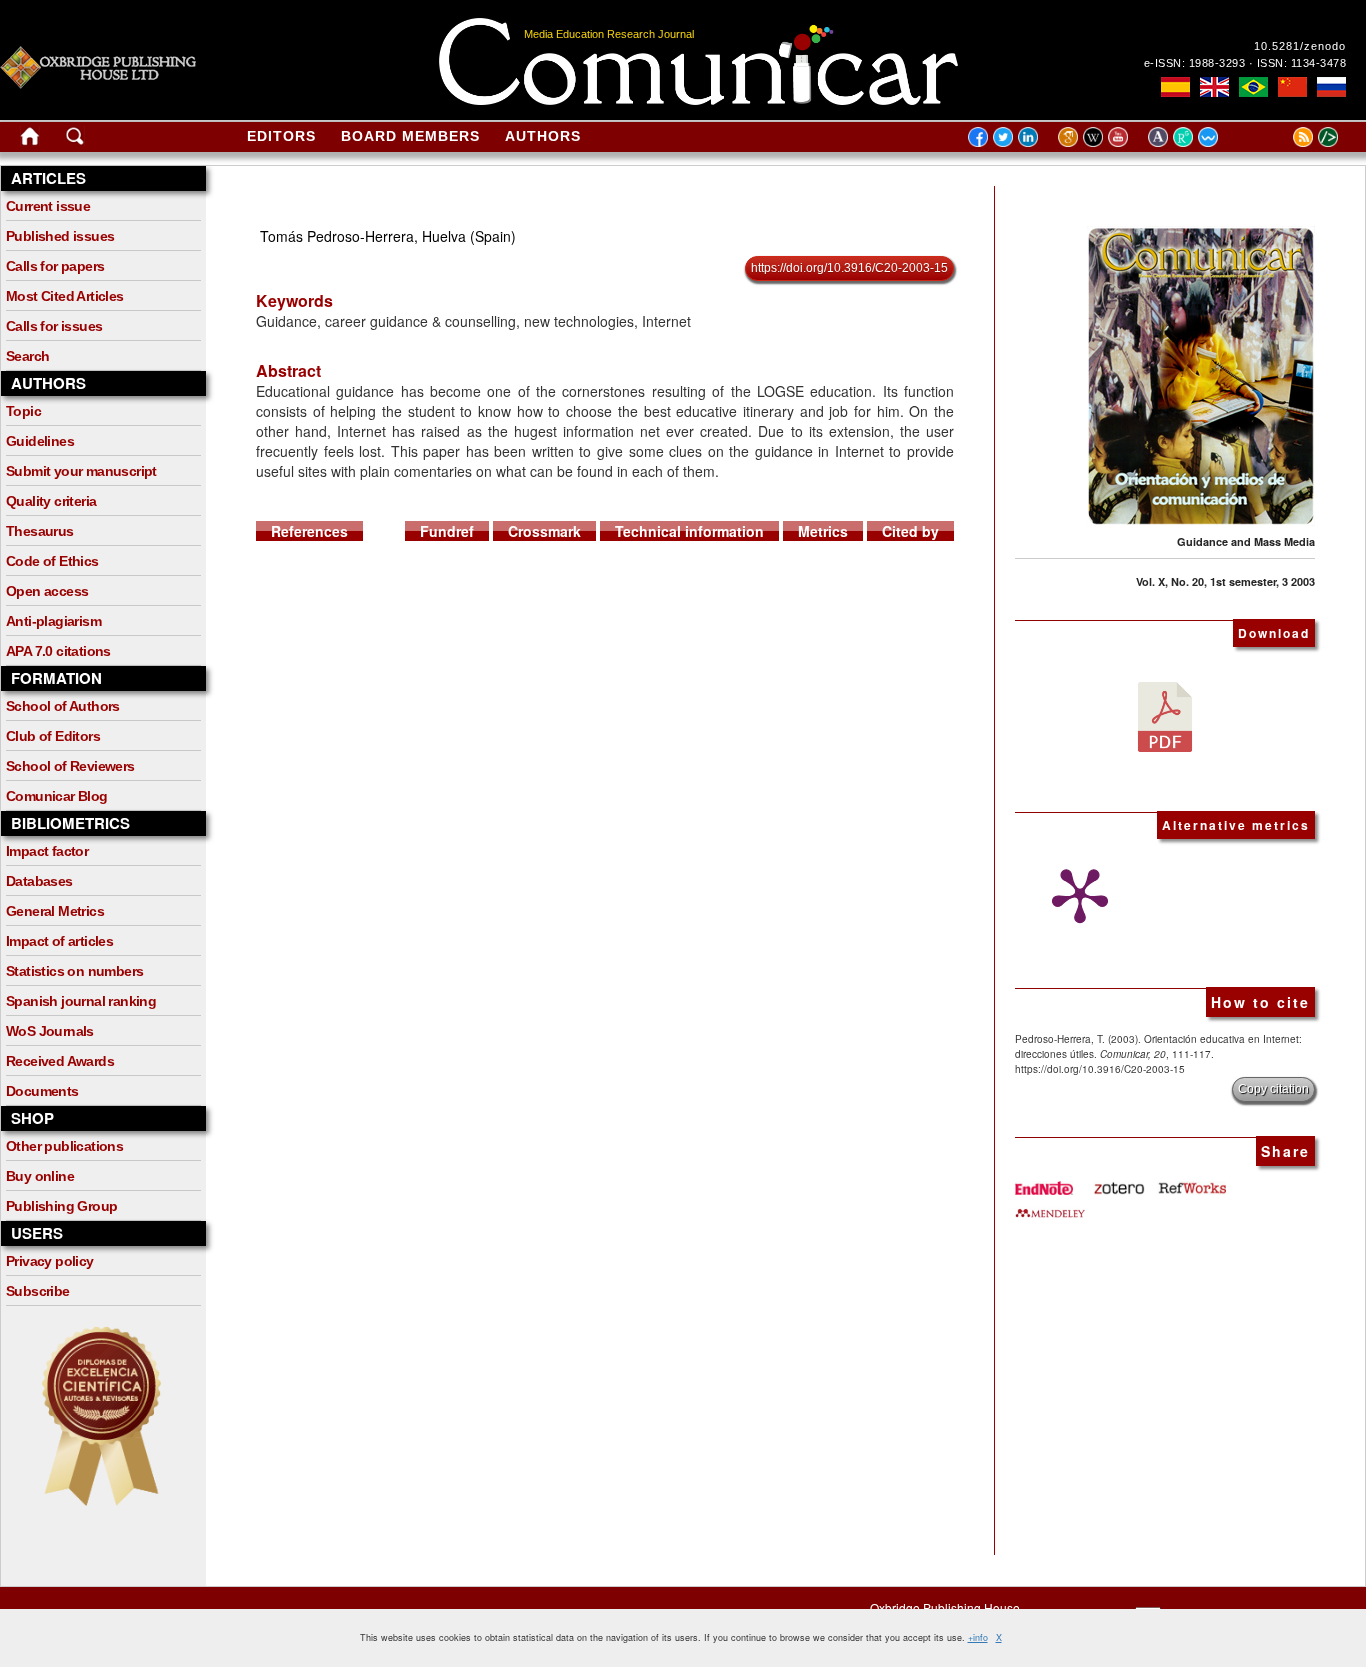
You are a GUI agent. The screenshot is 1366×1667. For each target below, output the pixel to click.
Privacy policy (50, 1261)
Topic (23, 411)
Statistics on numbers (74, 971)
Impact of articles (59, 941)
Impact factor (47, 851)
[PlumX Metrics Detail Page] (1075, 896)
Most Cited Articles (65, 296)
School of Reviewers (70, 766)
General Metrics (55, 911)
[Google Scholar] (1070, 136)
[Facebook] (978, 136)
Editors (281, 136)
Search (27, 356)
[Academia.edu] (1160, 136)
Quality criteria (51, 501)
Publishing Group (61, 1206)
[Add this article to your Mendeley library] (1050, 1205)
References (309, 531)
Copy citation (1273, 1089)
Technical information (689, 531)
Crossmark (544, 531)
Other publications (64, 1146)
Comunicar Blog (57, 796)
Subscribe (38, 1291)
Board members (410, 136)
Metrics (823, 531)
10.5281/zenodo (1300, 46)
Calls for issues (54, 326)
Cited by (910, 531)
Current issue (48, 206)
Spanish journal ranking (81, 1001)
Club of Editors (53, 736)
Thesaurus (40, 531)
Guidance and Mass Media (1246, 541)
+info (978, 1637)
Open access (47, 591)
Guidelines (40, 441)
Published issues (60, 236)
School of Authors (63, 706)
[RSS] (1278, 136)
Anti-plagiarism (53, 621)
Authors (543, 136)
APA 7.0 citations (58, 651)
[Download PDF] (1165, 715)
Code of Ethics (52, 561)
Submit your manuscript (81, 471)
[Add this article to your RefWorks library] (1191, 1181)
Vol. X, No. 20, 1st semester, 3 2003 (1225, 581)
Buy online (40, 1176)
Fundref (447, 531)
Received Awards (60, 1061)
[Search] (75, 140)
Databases (39, 881)
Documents (42, 1091)
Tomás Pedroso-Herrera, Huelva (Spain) (388, 236)
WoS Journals (50, 1031)
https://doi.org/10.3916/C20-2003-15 (849, 268)
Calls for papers (55, 266)
